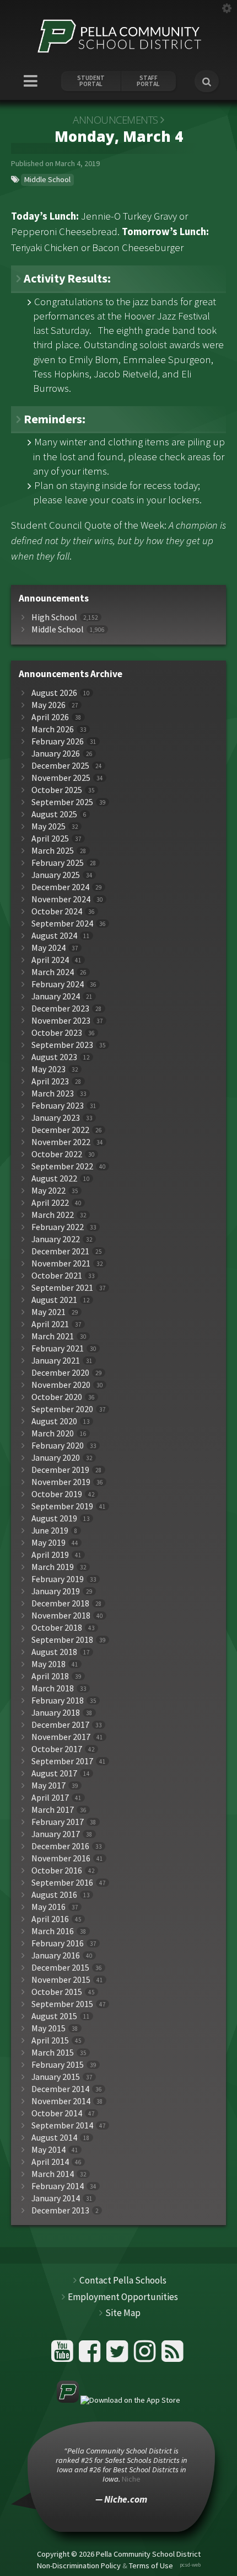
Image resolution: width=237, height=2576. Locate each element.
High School (54, 617)
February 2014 (58, 2186)
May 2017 (49, 1785)
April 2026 (50, 717)
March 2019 (53, 1567)
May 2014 (49, 2150)
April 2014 (50, 2162)
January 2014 (56, 2198)
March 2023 (53, 1093)
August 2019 (54, 1518)
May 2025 (49, 826)
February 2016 (58, 1943)
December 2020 (60, 1373)
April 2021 (50, 1324)
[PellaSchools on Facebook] (91, 2356)
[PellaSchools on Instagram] (146, 2356)
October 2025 (57, 790)
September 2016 (62, 1883)
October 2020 (57, 1397)
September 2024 (62, 924)
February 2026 (58, 741)
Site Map (123, 2313)
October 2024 (57, 911)
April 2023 (50, 1081)
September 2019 (62, 1506)
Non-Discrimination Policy (79, 2566)
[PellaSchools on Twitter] (119, 2356)
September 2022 (62, 1166)
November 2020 (61, 1385)
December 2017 (60, 1725)
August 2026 (54, 693)
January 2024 (56, 996)
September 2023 (62, 1045)
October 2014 (57, 2113)
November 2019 (61, 1482)
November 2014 (61, 2101)
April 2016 (50, 1919)
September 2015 (62, 2004)
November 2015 (61, 1980)
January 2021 (56, 1361)
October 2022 (57, 1154)
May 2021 (49, 1312)
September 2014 (62, 2125)
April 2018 (50, 1676)
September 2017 (62, 1761)
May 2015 (49, 2028)
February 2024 (58, 984)
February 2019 (58, 1579)
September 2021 (62, 1288)
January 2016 (56, 1955)
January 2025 (56, 875)
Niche (131, 2479)
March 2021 (53, 1336)
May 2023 (49, 1069)
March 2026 (53, 729)
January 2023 (56, 1118)
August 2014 (54, 2138)
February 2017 (58, 1822)
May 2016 (49, 1907)
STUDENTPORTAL (91, 81)
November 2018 (61, 1616)
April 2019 (50, 1555)
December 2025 (60, 766)
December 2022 (60, 1130)
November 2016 (61, 1858)
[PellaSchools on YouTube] (64, 2356)
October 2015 (57, 1992)
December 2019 (60, 1470)
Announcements (115, 120)
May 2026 (49, 705)
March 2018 (53, 1688)
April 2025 (50, 839)
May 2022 (49, 1191)
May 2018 (49, 1664)
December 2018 (60, 1603)
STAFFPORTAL (148, 81)
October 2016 (57, 1870)
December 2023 (60, 1008)
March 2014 (53, 2174)
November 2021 (61, 1263)
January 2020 (56, 1458)
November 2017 (61, 1737)
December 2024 (60, 887)
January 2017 (56, 1834)
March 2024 (53, 972)
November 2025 (61, 778)
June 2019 (50, 1531)
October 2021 (57, 1276)
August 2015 (54, 2016)
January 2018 (56, 1713)
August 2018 (54, 1652)
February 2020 (58, 1446)
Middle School (47, 179)
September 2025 (62, 802)
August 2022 (54, 1178)
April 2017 (50, 1798)
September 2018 (62, 1640)
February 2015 (58, 2065)
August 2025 (54, 814)
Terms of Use (151, 2566)
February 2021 (58, 1348)
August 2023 (54, 1057)
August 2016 (54, 1895)
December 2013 (60, 2210)
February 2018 (58, 1701)
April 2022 (50, 1203)
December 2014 (60, 2089)
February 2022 (58, 1227)
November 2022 (61, 1142)
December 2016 (60, 1846)
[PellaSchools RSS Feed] (173, 2356)
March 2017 (53, 1810)
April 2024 (50, 960)
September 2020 (62, 1409)
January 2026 (56, 754)
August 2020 (54, 1421)
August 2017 (54, 1773)
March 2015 (53, 2053)
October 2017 (57, 1749)
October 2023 (57, 1033)
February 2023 (58, 1106)
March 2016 (53, 1931)
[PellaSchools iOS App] (118, 2400)
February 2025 (58, 863)
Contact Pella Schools (123, 2280)
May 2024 (49, 948)
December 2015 (60, 1968)
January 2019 (56, 1591)
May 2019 (49, 1543)
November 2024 (61, 899)
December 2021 (60, 1251)
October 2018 (57, 1628)
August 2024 (54, 936)
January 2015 (56, 2077)
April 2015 (50, 2040)
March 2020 (53, 1433)
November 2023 (61, 1021)
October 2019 (57, 1494)
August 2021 (54, 1300)
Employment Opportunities (123, 2297)
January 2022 (56, 1239)
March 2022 (53, 1215)
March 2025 (53, 851)
